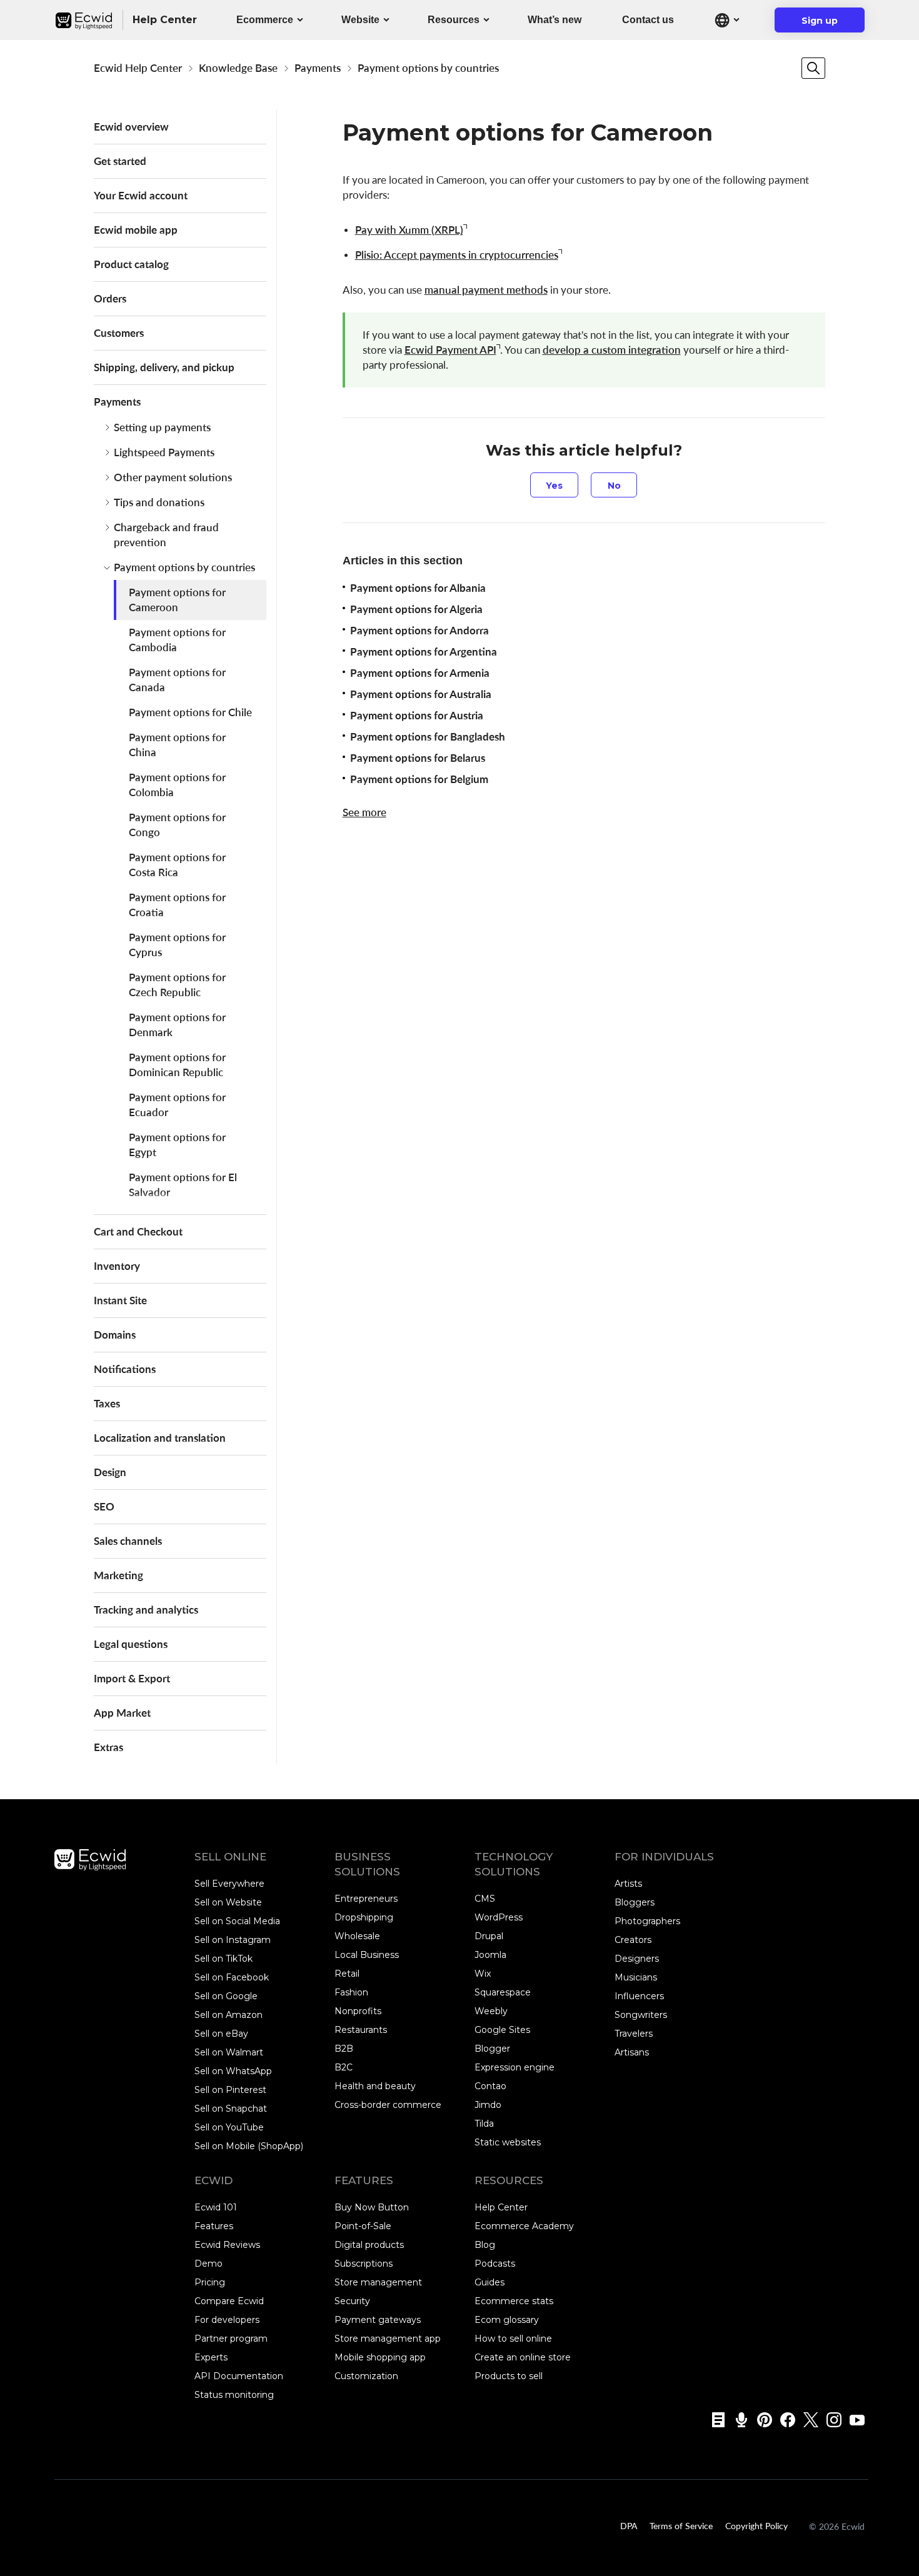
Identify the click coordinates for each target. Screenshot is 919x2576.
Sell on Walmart (229, 2052)
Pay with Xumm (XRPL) (409, 230)
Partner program (231, 2339)
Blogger (492, 2049)
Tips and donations (159, 502)
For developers (227, 2320)
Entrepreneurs (366, 1899)
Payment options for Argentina (424, 651)
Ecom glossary (507, 2320)
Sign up (827, 24)
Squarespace (503, 1992)
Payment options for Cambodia (177, 640)
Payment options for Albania (418, 588)
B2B (344, 2049)
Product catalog (131, 264)
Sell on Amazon (228, 2015)
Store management (378, 2282)
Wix (483, 1974)
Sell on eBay (221, 2034)
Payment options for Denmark (177, 1025)
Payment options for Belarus (418, 758)
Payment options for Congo (177, 825)
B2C (344, 2067)
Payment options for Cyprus (177, 945)
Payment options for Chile (190, 712)
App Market (122, 1713)
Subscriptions (364, 2264)
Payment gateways (378, 2320)
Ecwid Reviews (227, 2245)
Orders (110, 298)
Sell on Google (226, 1996)
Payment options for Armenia (420, 673)
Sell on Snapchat (231, 2109)
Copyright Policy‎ (756, 2525)
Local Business (367, 1955)
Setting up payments (162, 427)
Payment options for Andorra (419, 630)
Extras (108, 1747)
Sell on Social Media (237, 1921)
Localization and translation (160, 1438)
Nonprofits (358, 2011)
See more (364, 812)
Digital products (369, 2245)
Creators (633, 1940)
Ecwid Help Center (138, 68)
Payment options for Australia (421, 694)
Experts (211, 2357)
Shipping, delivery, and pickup (164, 367)
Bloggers (635, 1902)
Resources (454, 20)
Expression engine (515, 2067)
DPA (629, 2525)
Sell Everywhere (229, 1884)
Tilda (484, 2124)
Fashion (351, 1992)
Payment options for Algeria (416, 609)
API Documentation (239, 2376)
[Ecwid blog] (714, 2420)
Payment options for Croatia (177, 905)
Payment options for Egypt (177, 1145)
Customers (119, 333)
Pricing (210, 2282)
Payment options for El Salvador (183, 1185)
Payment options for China (177, 745)
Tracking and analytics (146, 1610)
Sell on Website (228, 1902)
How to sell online (513, 2339)
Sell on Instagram (233, 1940)
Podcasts (495, 2264)
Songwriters (641, 2015)
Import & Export (132, 1678)
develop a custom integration (612, 350)
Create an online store (523, 2357)
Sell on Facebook (232, 1977)
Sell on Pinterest (230, 2090)
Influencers (639, 1996)
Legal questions (131, 1644)
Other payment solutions (173, 477)
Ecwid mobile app (136, 230)
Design (110, 1472)
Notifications (125, 1369)
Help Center (501, 2207)
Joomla (490, 1955)
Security (352, 2301)
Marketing (118, 1575)
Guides (490, 2282)
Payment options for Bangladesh (428, 736)
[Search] (813, 68)
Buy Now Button (372, 2207)
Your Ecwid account (141, 195)
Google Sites (502, 2030)
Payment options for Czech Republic (177, 985)
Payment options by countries (428, 68)
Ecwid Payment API (450, 350)
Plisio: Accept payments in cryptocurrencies (457, 255)
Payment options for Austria (417, 715)
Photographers (647, 1921)
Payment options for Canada (177, 680)
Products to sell (509, 2376)
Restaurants (361, 2030)
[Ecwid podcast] (737, 2420)
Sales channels (128, 1541)
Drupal (489, 1936)
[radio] (554, 485)
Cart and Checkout (138, 1231)
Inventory (117, 1266)
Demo (208, 2264)
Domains (115, 1335)
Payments (318, 68)
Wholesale (357, 1936)
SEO (104, 1506)
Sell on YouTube (229, 2127)
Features (214, 2226)
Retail (347, 1974)
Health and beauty (375, 2086)
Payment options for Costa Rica (177, 865)
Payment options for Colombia (177, 785)
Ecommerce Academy (524, 2226)
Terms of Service (681, 2525)
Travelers (634, 2034)
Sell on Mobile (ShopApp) (249, 2146)
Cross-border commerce (388, 2105)
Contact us (648, 20)
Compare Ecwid (229, 2301)
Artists (628, 1884)
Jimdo (488, 2105)
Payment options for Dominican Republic (177, 1065)
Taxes (107, 1403)
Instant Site (120, 1300)
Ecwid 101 (216, 2207)
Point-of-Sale (363, 2226)
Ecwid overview (131, 127)
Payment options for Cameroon (177, 600)
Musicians (636, 1977)
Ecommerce (265, 20)
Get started (120, 161)
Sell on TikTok (223, 1959)
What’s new (555, 20)
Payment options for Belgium (419, 779)
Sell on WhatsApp (233, 2071)
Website (360, 20)
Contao (490, 2086)
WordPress (499, 1917)
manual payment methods (486, 290)
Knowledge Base (238, 68)
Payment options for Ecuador (177, 1105)
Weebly (491, 2011)
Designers (637, 1959)
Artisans (632, 2052)
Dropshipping (364, 1917)
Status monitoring (234, 2395)
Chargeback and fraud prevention (166, 535)
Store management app (388, 2339)
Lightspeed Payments (164, 452)
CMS (485, 1899)
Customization (366, 2376)
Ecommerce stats (514, 2301)
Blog (485, 2245)
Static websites (508, 2142)
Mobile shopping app (380, 2357)
